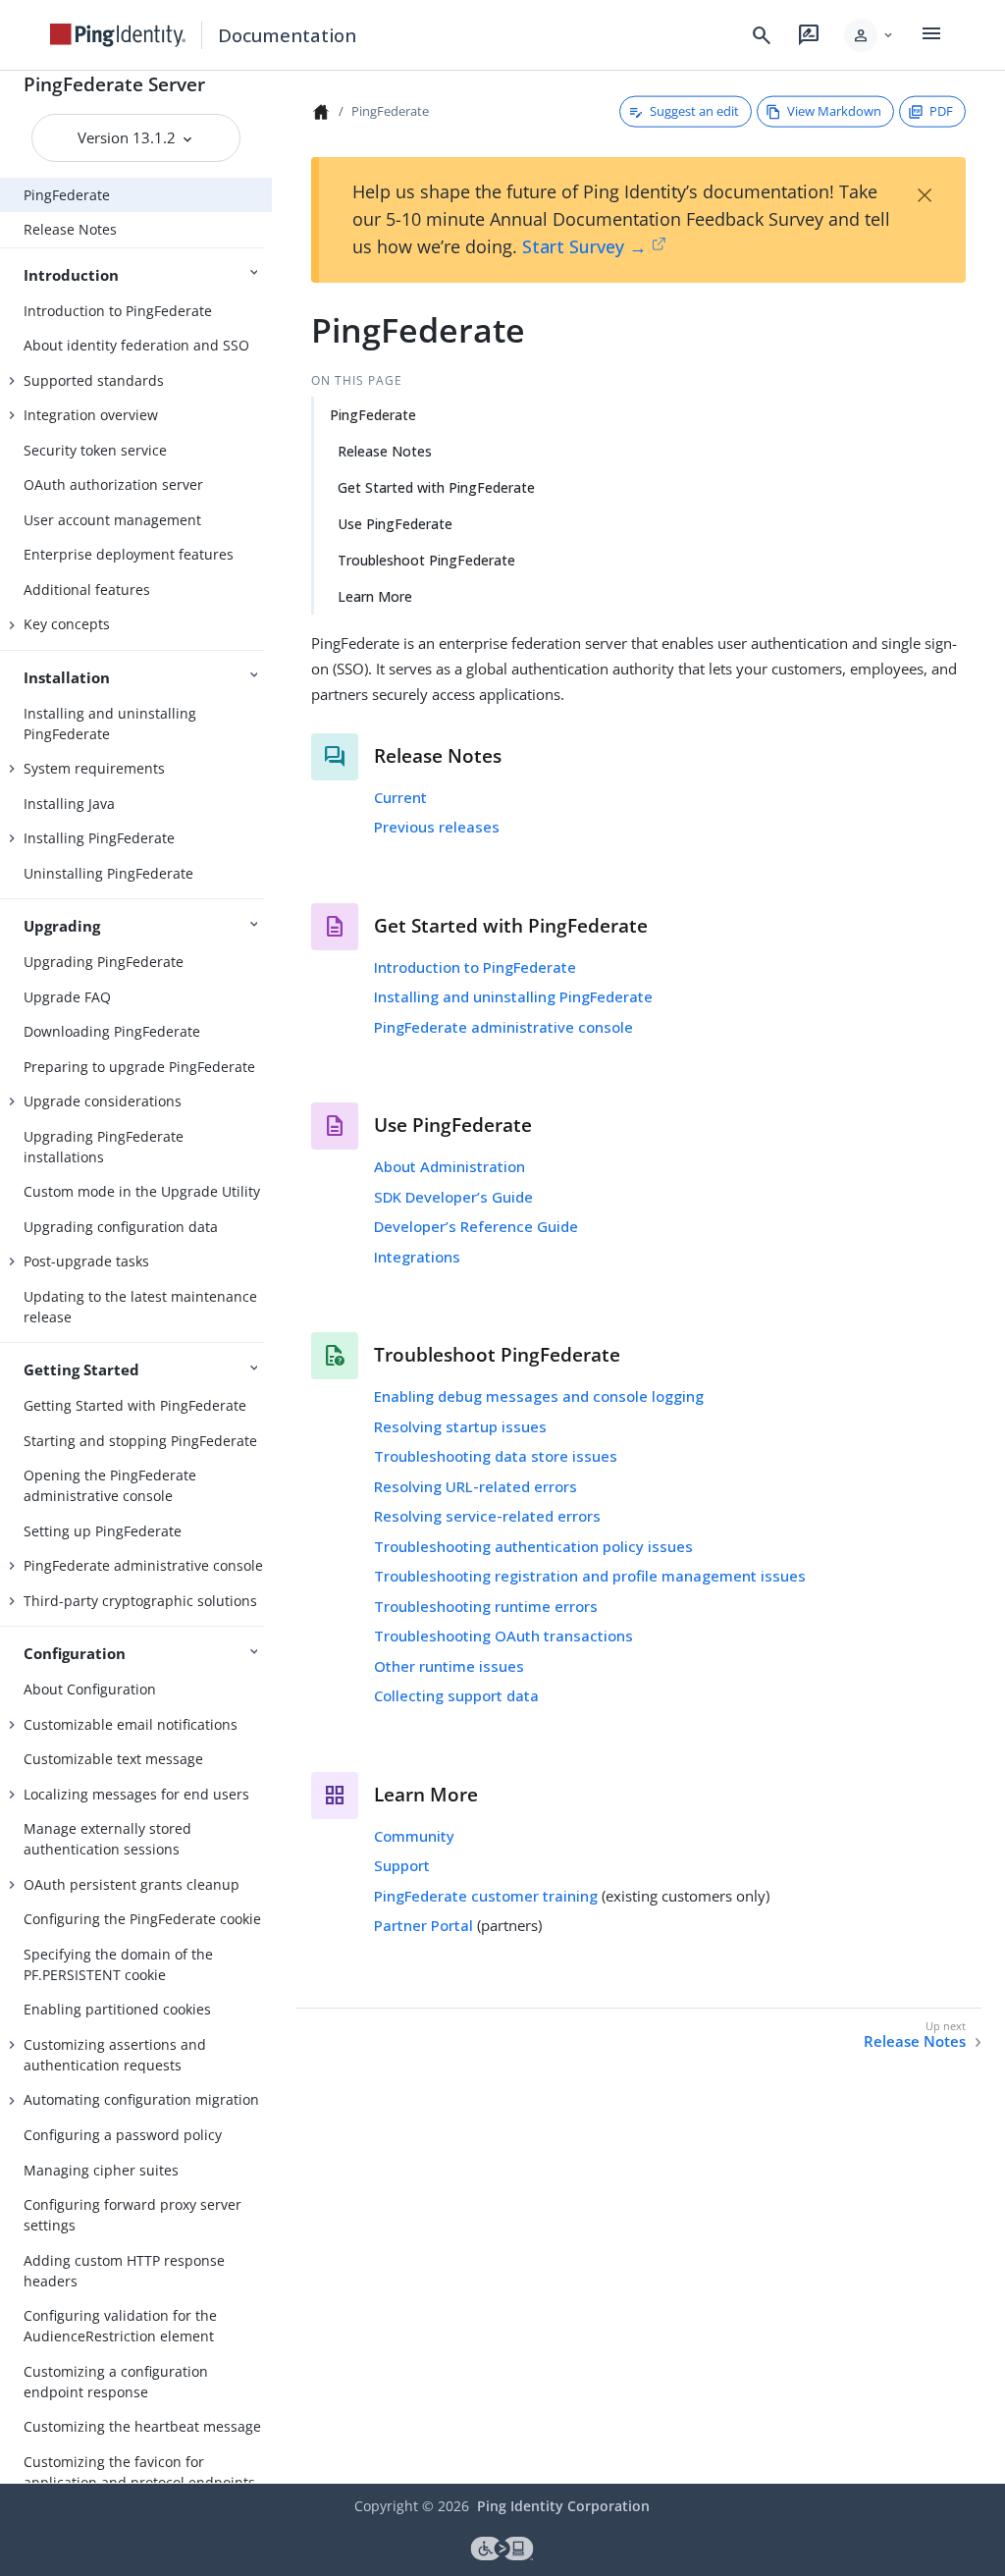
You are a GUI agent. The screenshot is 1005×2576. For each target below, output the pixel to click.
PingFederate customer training (486, 1896)
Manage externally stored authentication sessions (107, 1839)
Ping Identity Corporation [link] (563, 2506)
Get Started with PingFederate (436, 487)
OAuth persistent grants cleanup (132, 1884)
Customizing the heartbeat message (142, 2426)
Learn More (375, 596)
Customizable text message (113, 1759)
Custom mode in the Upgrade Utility (142, 1191)
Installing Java (69, 804)
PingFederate (67, 195)
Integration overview (91, 415)
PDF (941, 111)
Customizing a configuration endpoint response (116, 2382)
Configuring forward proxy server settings (132, 2215)
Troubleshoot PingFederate (426, 560)
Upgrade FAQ (67, 997)
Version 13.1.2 (129, 137)
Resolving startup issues (460, 1426)
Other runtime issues (449, 1666)
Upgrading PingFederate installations (104, 1147)
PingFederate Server (114, 84)
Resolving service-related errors (487, 1516)
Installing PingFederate (99, 838)
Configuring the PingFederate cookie (142, 1919)
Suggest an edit (694, 111)
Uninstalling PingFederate (108, 873)
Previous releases (437, 827)
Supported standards (94, 380)
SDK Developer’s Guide (453, 1197)
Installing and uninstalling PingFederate (110, 724)
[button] (870, 35)
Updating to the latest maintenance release (140, 1307)
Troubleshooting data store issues (496, 1456)
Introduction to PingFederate (118, 311)
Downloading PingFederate (112, 1031)
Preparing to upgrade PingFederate (139, 1067)
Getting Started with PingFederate (135, 1405)
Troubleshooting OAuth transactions (503, 1636)
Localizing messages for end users (136, 1794)
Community (414, 1836)
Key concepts (67, 624)
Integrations (417, 1257)
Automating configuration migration (141, 2099)
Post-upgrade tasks (86, 1261)
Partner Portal (423, 1925)
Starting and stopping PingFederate (140, 1441)
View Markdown (834, 111)
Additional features (87, 590)
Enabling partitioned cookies (117, 2009)
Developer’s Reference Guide (476, 1226)
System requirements (94, 768)
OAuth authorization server (113, 484)
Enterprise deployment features (129, 554)
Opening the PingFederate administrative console (110, 1485)
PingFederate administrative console (143, 1565)
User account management (112, 520)
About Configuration (90, 1689)
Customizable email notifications (131, 1724)
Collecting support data (456, 1695)
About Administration (450, 1166)
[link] (118, 35)
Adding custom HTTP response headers (124, 2271)
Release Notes (70, 229)
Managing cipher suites (101, 2170)
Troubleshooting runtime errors (486, 1606)
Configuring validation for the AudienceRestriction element (120, 2326)
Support (402, 1865)
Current (400, 797)
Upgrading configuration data (121, 1227)
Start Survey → (584, 246)
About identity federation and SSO (136, 345)
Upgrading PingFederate (104, 962)
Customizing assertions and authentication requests (115, 2055)
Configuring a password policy (123, 2135)
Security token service (95, 450)
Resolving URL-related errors (476, 1486)
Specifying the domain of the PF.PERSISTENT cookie (118, 1964)
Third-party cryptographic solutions (140, 1601)
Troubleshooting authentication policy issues (533, 1546)
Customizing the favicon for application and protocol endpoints (139, 2472)
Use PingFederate (395, 524)
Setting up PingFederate (103, 1531)
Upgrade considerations (103, 1101)
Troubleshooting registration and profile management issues (590, 1576)
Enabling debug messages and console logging (539, 1396)
